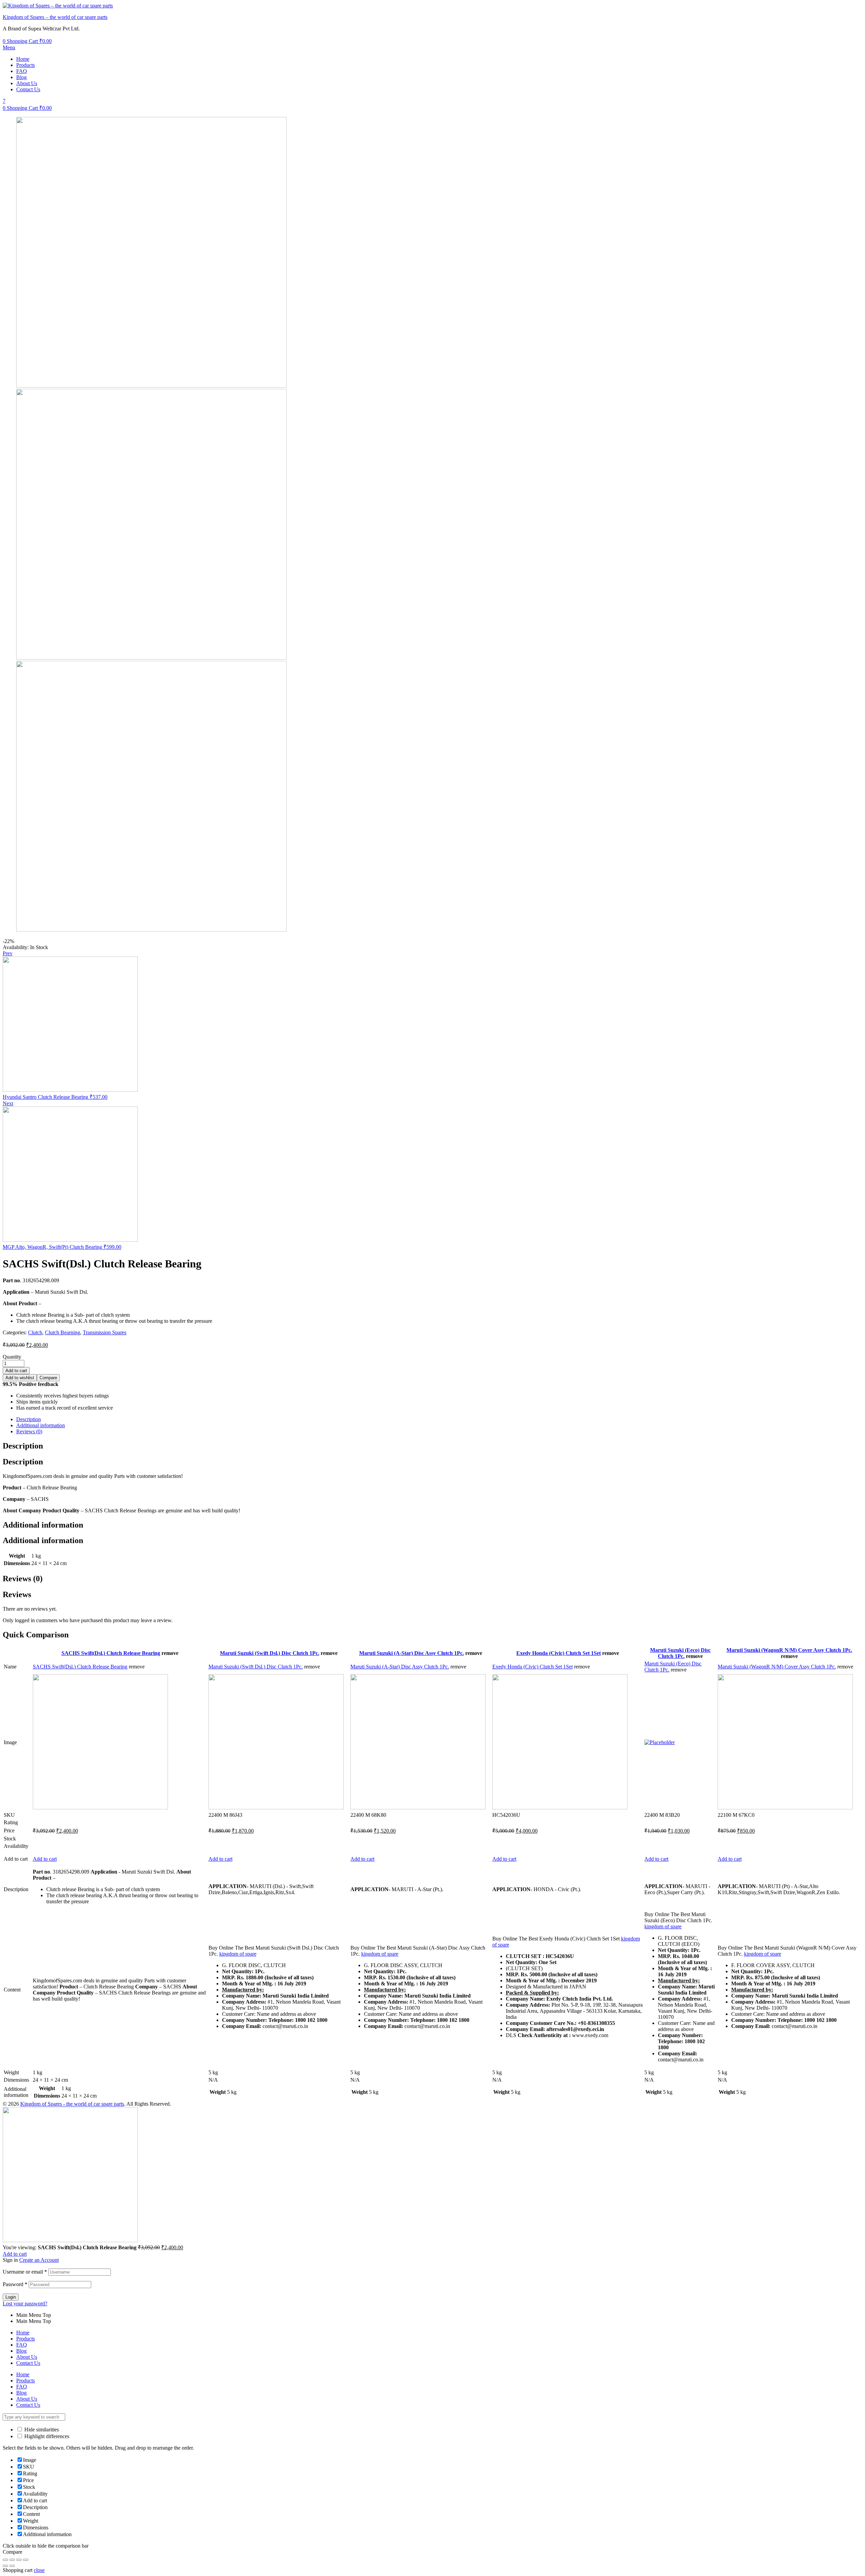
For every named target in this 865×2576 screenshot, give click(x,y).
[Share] (12, 2560)
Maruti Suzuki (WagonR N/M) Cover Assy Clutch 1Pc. (789, 1650)
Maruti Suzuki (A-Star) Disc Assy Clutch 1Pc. (412, 1653)
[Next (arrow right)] (12, 2566)
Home (23, 59)
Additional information (41, 1425)
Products (26, 65)
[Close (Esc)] (5, 2560)
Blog (21, 77)
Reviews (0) (29, 1431)
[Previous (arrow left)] (5, 2566)
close (39, 2570)
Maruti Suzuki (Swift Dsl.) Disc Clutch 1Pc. (270, 1653)
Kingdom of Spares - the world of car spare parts (72, 2104)
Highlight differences (46, 2436)
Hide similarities (41, 2430)
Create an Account (39, 2260)
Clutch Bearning (63, 1332)
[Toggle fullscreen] (19, 2560)
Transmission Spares (105, 1332)
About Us (27, 83)
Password (15, 2284)
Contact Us (28, 89)
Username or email (25, 2272)
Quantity (12, 1357)
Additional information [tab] (43, 1525)
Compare (48, 1378)
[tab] (439, 1419)
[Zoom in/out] (26, 2560)
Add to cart (16, 1371)
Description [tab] (23, 1446)
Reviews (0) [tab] (23, 1579)
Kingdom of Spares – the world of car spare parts (55, 17)
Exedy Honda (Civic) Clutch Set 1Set (559, 1653)
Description (29, 1419)
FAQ (22, 71)
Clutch (35, 1332)
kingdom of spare (238, 1954)
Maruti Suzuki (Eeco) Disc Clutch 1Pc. (680, 1653)
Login (11, 2297)
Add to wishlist (20, 1378)
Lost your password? (25, 2303)
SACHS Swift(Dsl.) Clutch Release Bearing (111, 1653)
